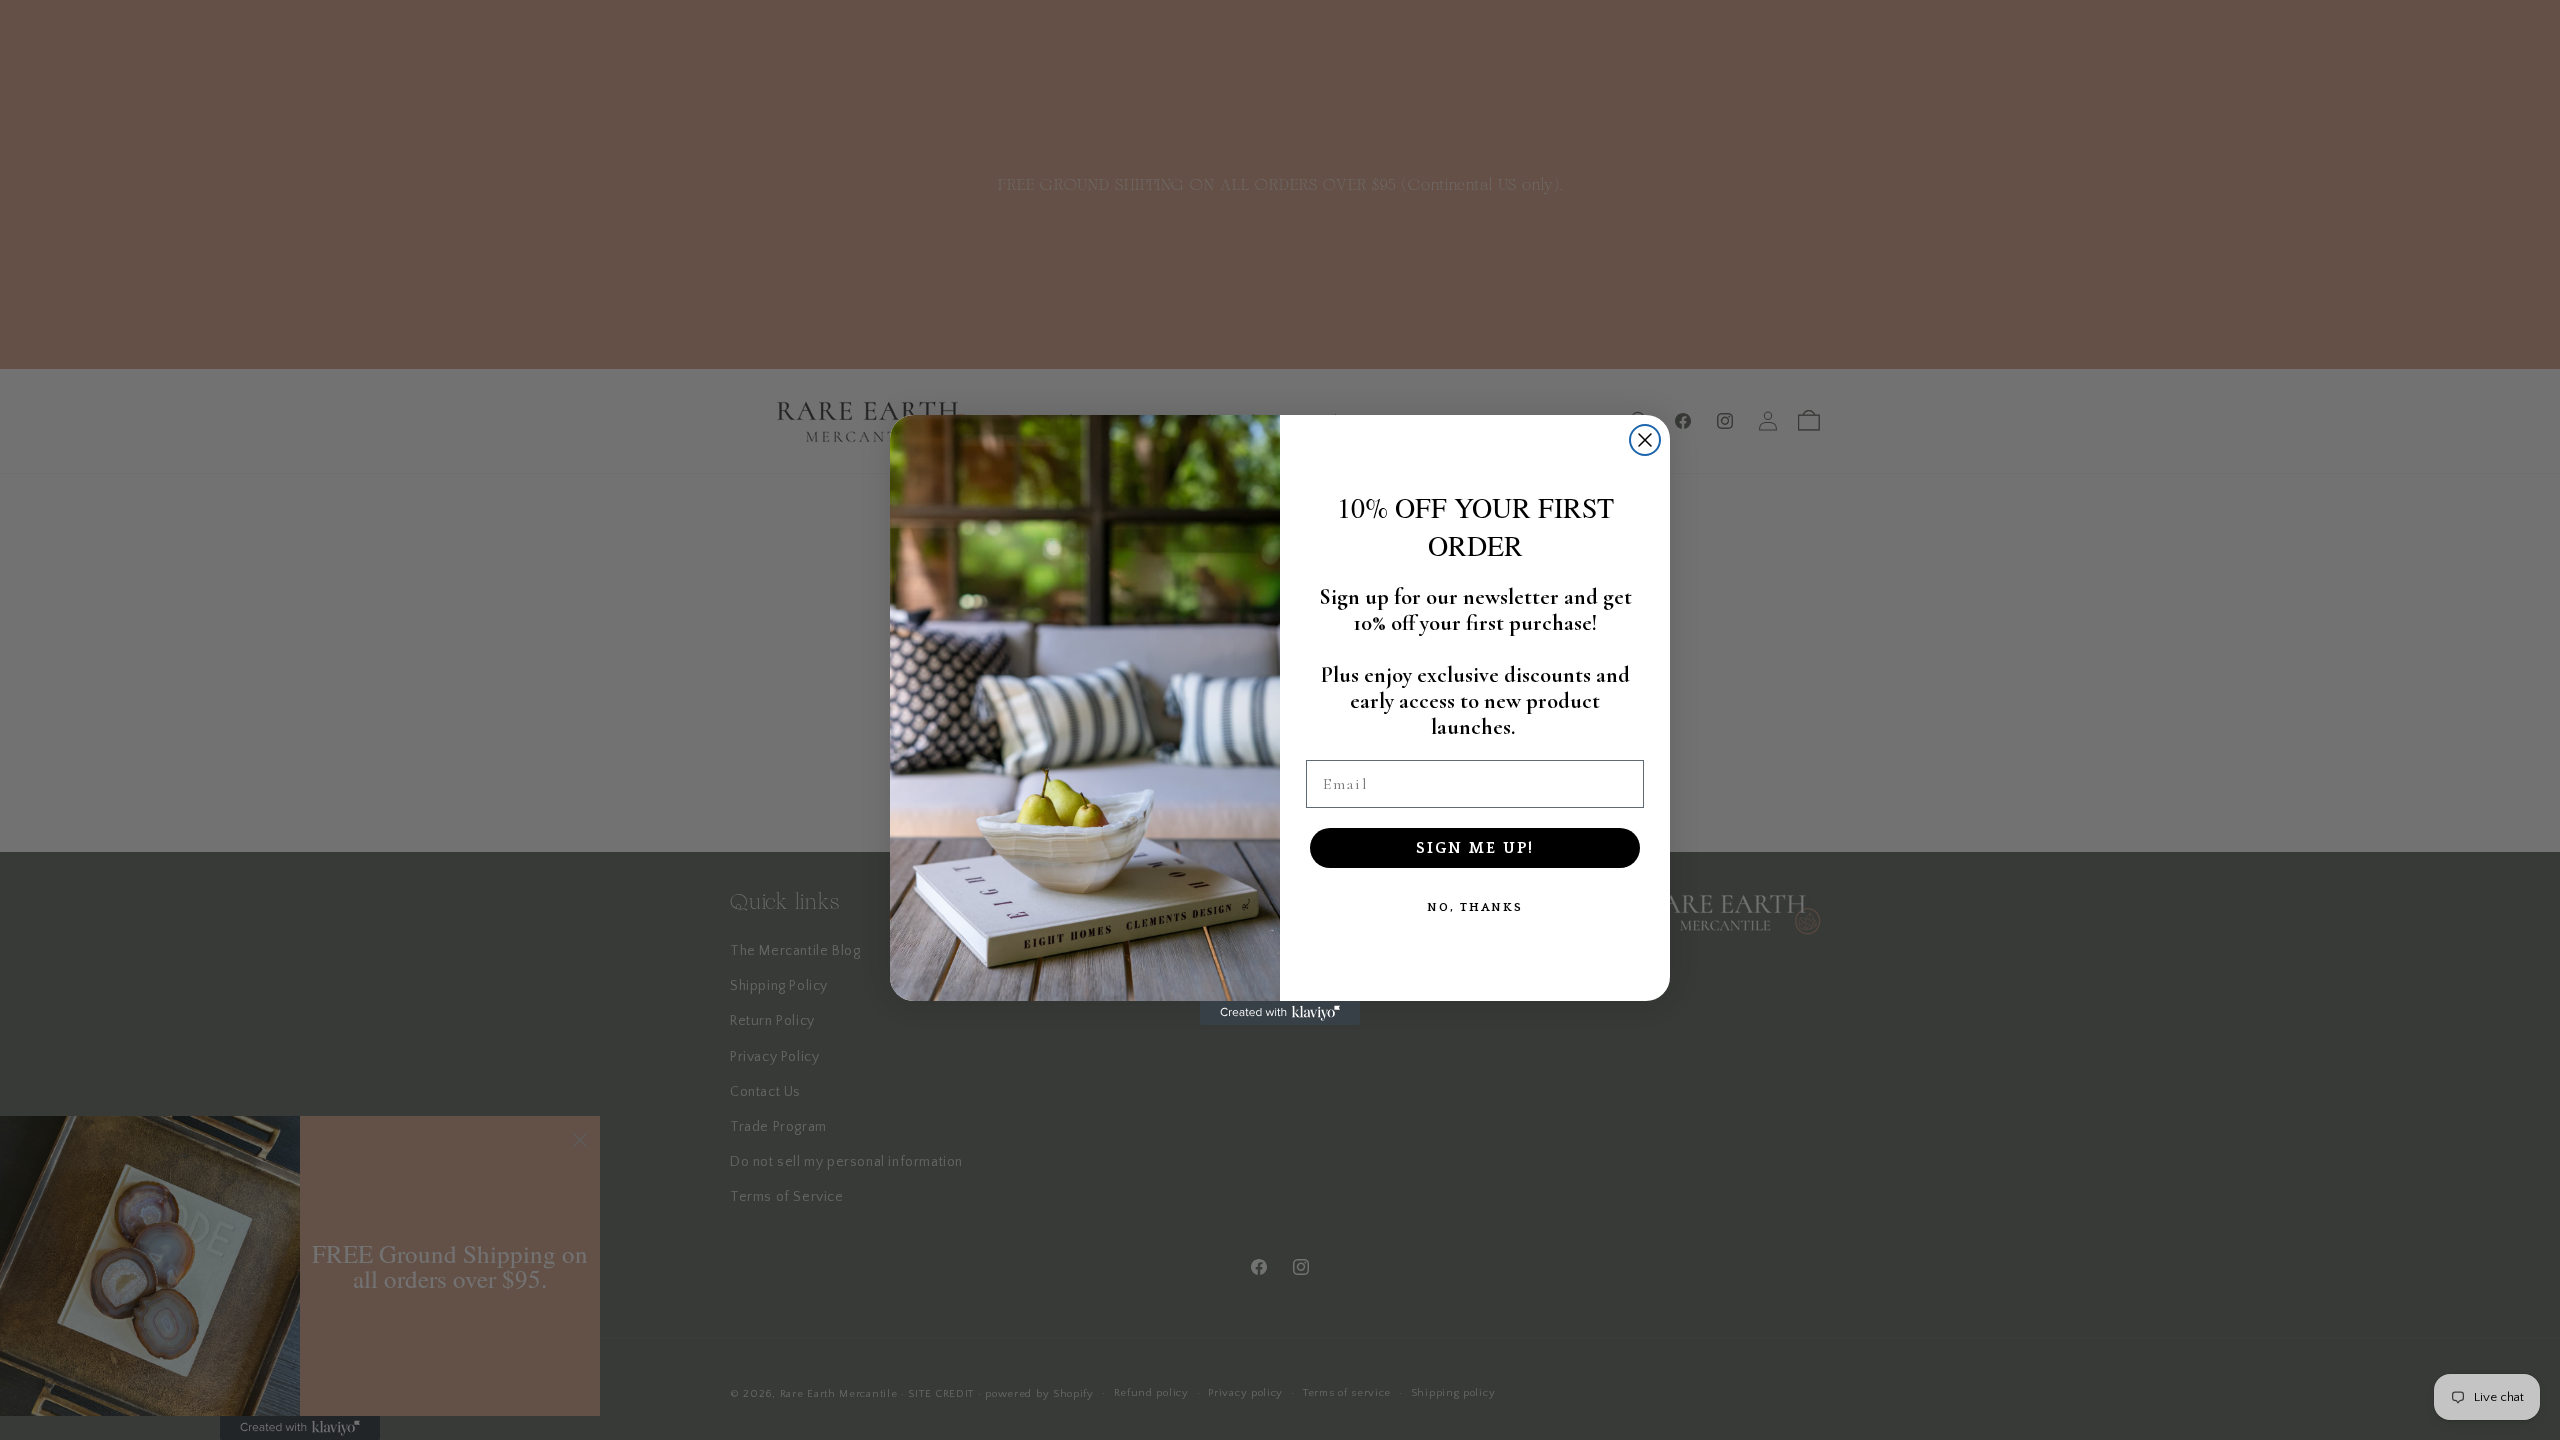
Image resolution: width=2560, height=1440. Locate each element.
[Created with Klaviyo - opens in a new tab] (1280, 1013)
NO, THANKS (1475, 907)
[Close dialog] (1645, 440)
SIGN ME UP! (1475, 848)
